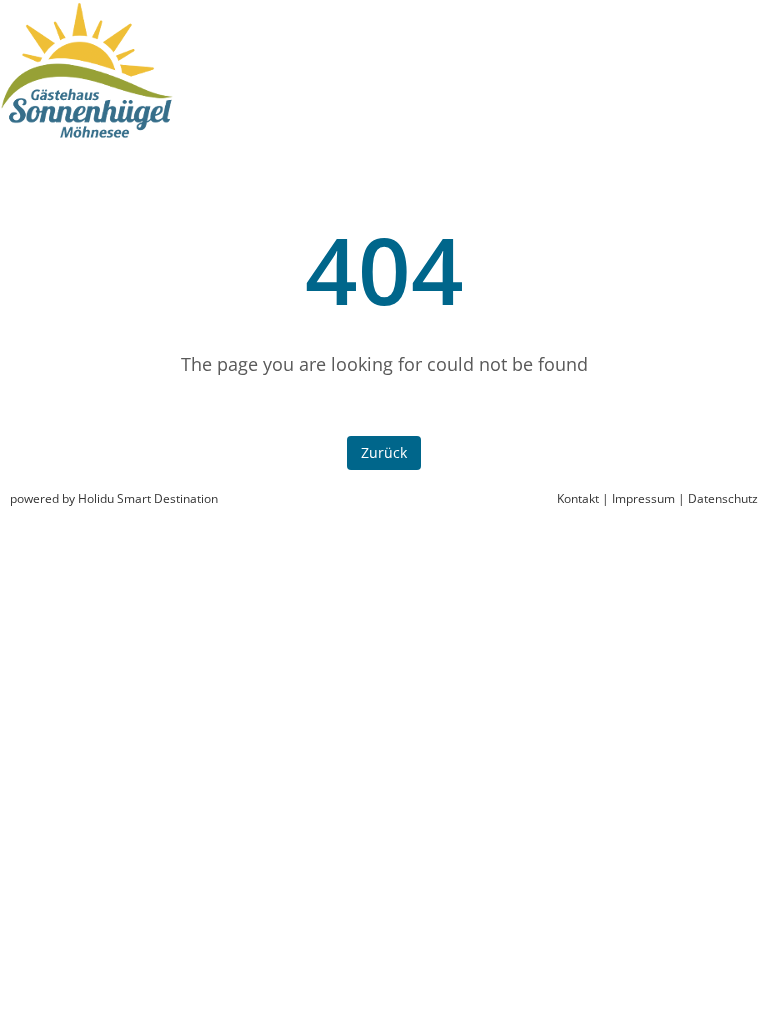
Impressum (643, 498)
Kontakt (578, 498)
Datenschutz (723, 498)
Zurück (384, 452)
